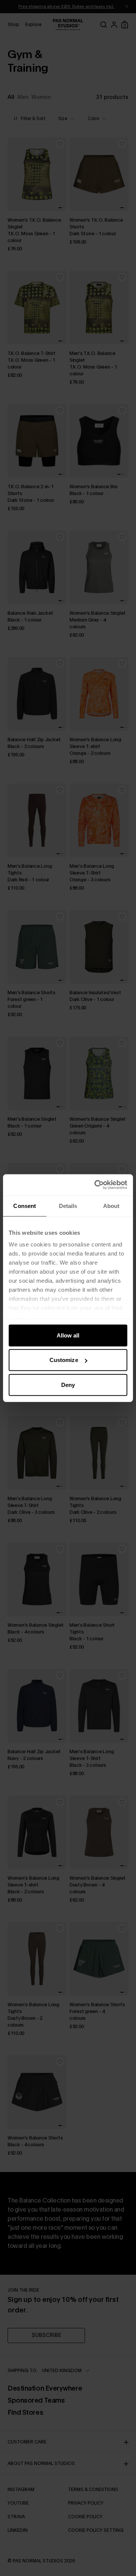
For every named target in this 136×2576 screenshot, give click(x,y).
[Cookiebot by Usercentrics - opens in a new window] (96, 1185)
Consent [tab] (25, 1205)
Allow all (68, 1335)
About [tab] (111, 1205)
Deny (68, 1384)
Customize (64, 1360)
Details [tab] (68, 1205)
